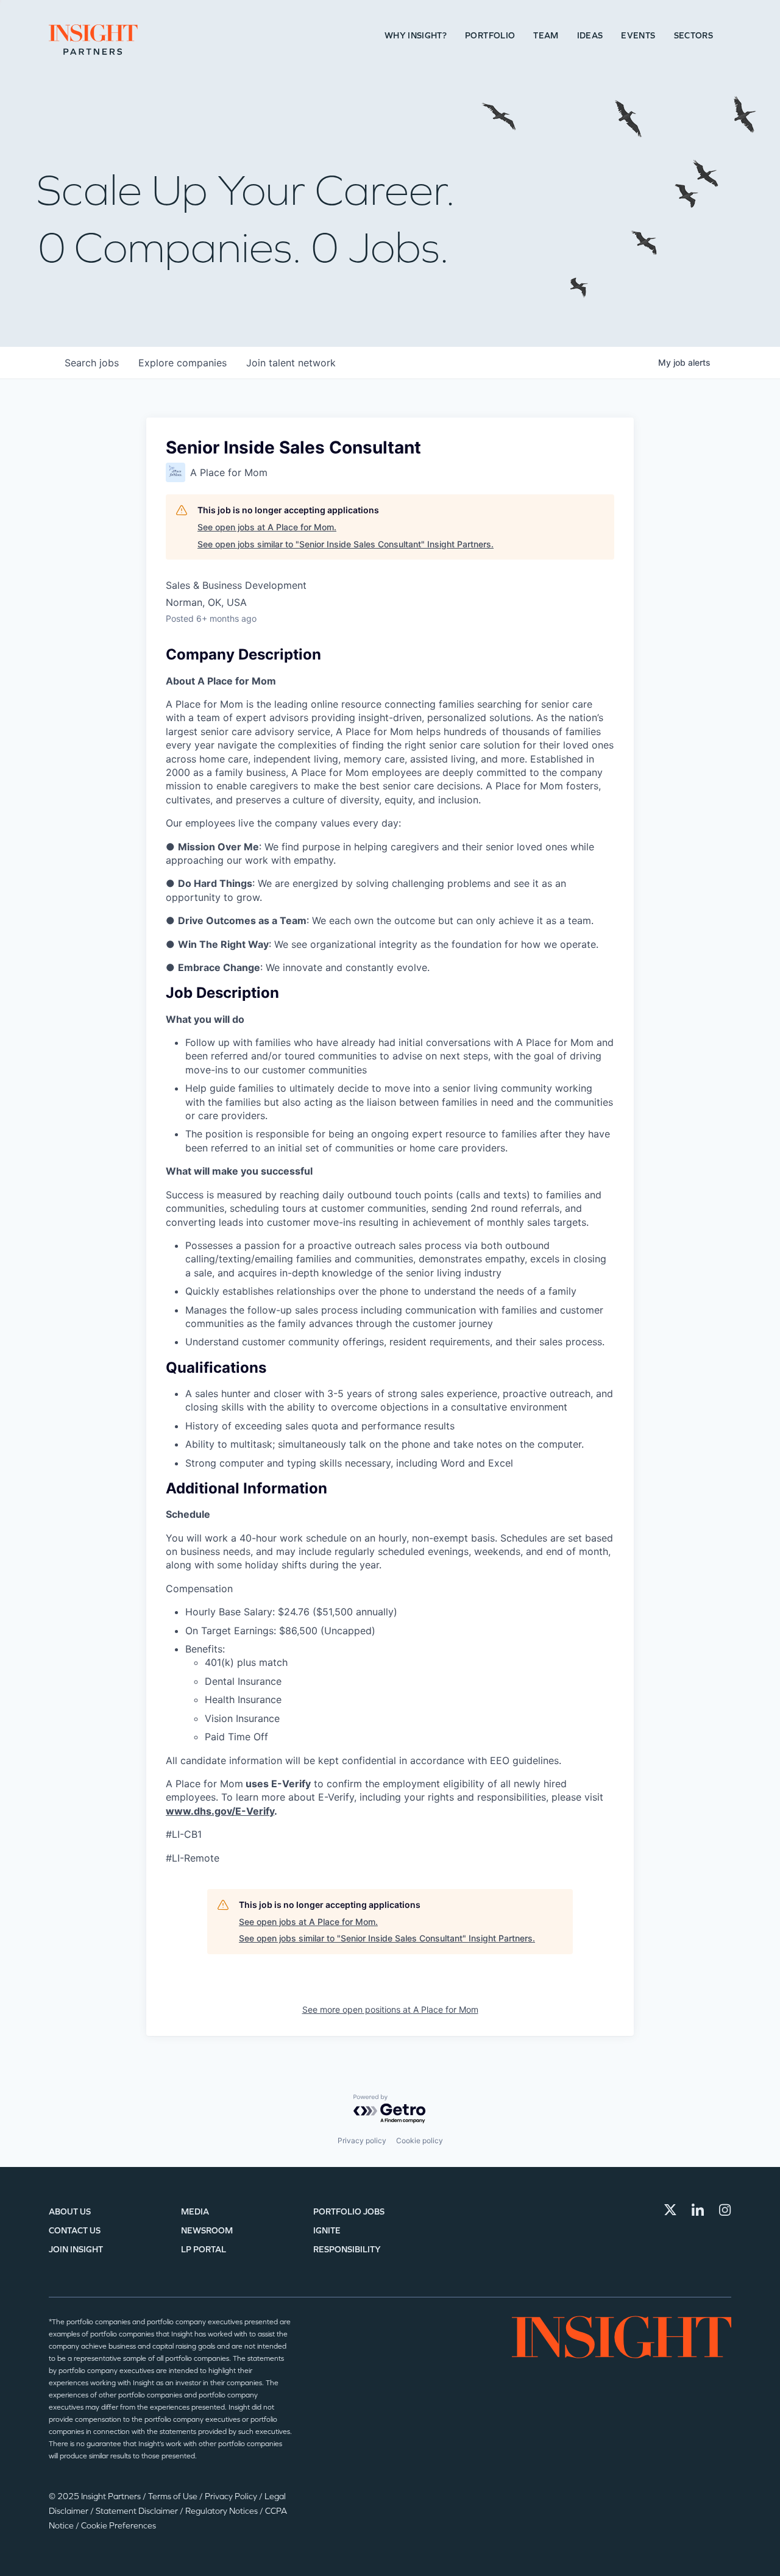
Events (638, 36)
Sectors (693, 36)
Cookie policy (420, 2140)
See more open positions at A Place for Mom (390, 2009)
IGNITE (327, 2231)
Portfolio (490, 36)
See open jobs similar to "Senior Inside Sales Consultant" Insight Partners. (346, 544)
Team (546, 36)
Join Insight (76, 2250)
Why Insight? (416, 36)
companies (183, 363)
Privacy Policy (232, 2496)
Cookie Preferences (119, 2526)
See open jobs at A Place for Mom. (267, 527)
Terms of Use (174, 2496)
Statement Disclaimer (138, 2511)
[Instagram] (725, 2210)
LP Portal (204, 2250)
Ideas (590, 36)
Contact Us (75, 2231)
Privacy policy (362, 2140)
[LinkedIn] (698, 2210)
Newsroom (207, 2231)
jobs (92, 363)
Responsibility (347, 2250)
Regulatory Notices (222, 2511)
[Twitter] (670, 2210)
